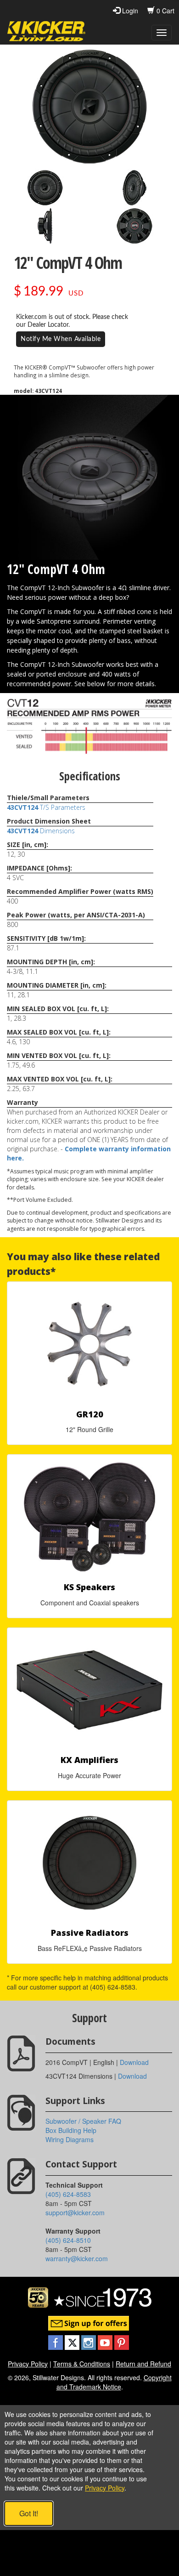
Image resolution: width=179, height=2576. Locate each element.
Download (134, 2062)
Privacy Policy (28, 2364)
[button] (45, 188)
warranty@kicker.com (77, 2258)
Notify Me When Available (61, 339)
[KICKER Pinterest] (122, 2341)
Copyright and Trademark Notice (114, 2382)
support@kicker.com (75, 2212)
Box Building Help (71, 2130)
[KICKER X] (73, 2341)
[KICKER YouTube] (106, 2341)
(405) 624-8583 (68, 2194)
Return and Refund (143, 2364)
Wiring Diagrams (70, 2139)
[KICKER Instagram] (89, 2341)
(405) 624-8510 (68, 2240)
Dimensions (41, 831)
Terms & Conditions (82, 2364)
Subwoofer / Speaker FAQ (83, 2121)
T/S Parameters (46, 807)
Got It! (29, 2513)
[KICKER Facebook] (56, 2341)
